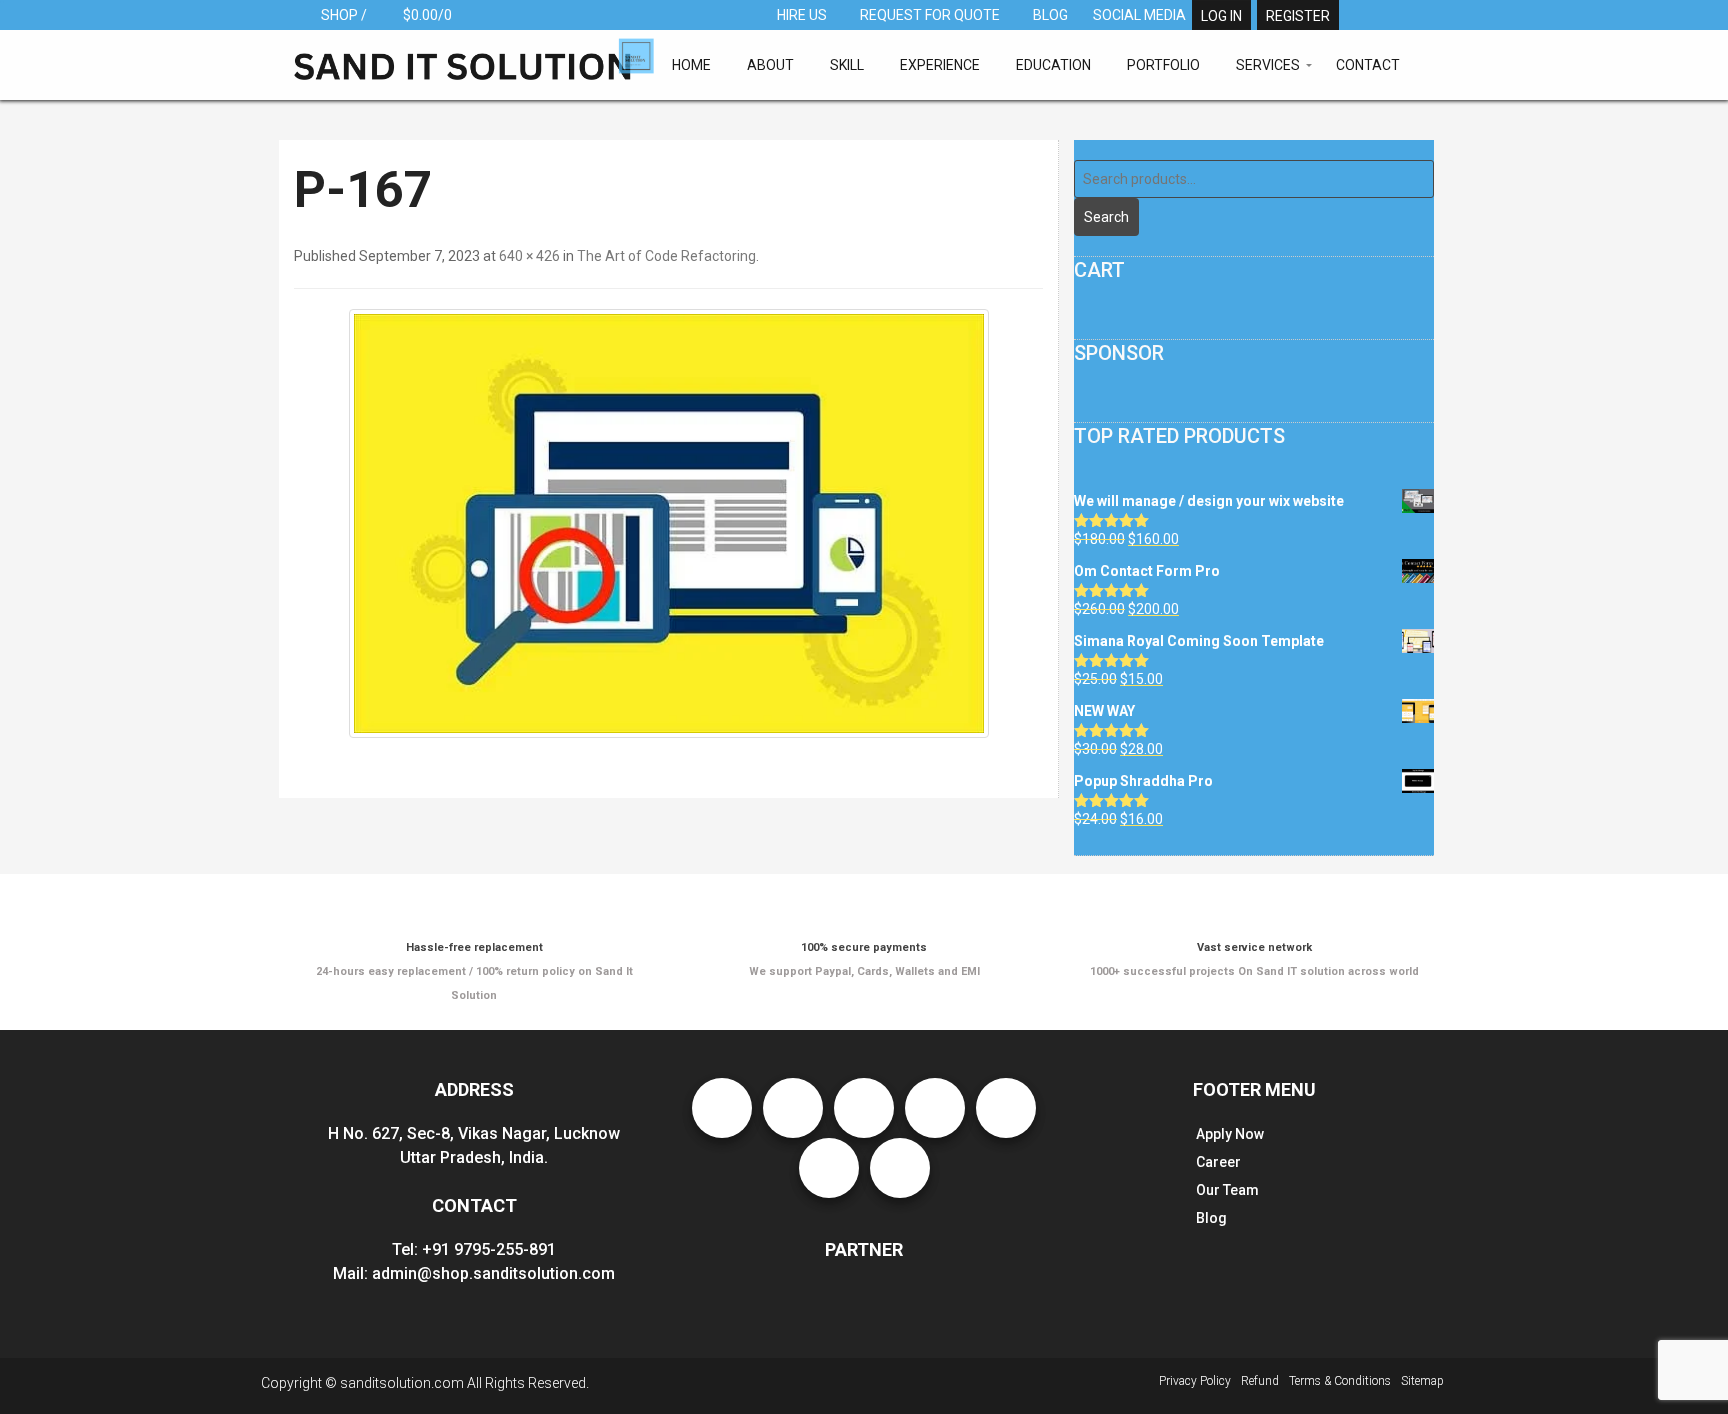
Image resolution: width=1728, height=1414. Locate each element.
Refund (1260, 1381)
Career (1218, 1162)
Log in (1221, 16)
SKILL (847, 65)
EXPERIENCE (940, 65)
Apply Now (1230, 1134)
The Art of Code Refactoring (666, 256)
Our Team (1227, 1190)
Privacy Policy (1195, 1381)
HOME (691, 65)
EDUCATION (1053, 65)
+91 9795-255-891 (489, 1249)
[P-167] (668, 523)
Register (1298, 16)
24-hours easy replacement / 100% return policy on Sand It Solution (474, 971)
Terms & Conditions (1340, 1381)
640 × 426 (529, 256)
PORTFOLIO (1163, 65)
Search (1106, 217)
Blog (1211, 1218)
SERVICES (1268, 65)
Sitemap (1422, 1381)
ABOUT (770, 65)
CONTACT (1368, 65)
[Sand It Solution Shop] (474, 58)
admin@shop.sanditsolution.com (493, 1273)
